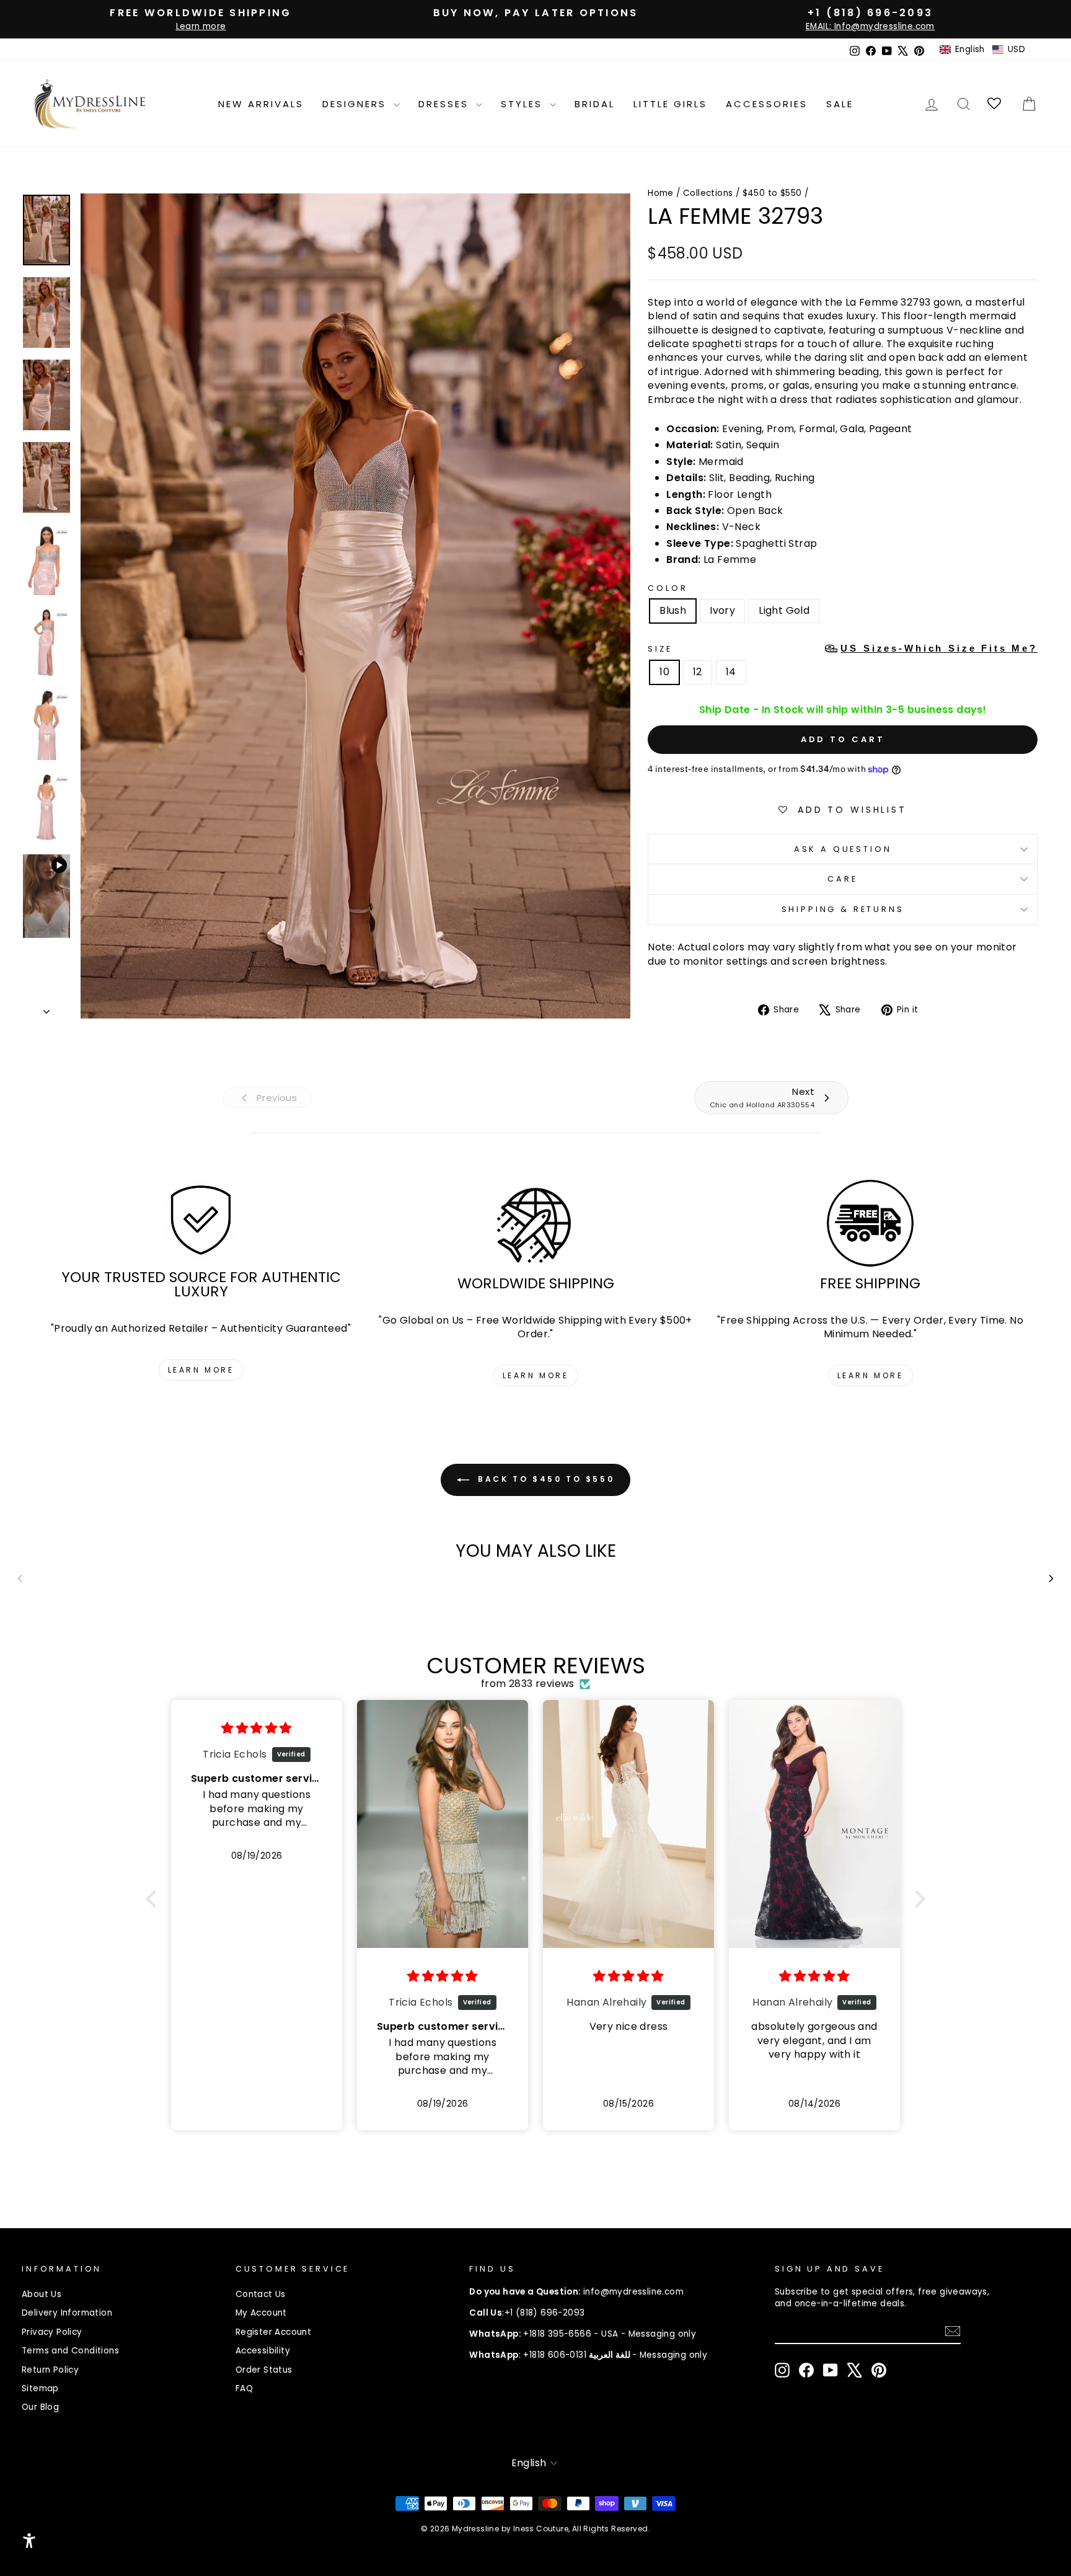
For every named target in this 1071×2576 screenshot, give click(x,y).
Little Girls (670, 104)
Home (661, 193)
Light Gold (784, 610)
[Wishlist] (995, 104)
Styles (524, 104)
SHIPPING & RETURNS (843, 909)
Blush (673, 610)
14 (731, 672)
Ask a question (843, 849)
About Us (42, 2294)
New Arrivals (261, 104)
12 (698, 672)
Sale (840, 104)
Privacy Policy (52, 2332)
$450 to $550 (772, 193)
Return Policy (50, 2370)
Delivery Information (67, 2313)
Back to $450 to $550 (544, 1479)
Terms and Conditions (70, 2351)
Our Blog (40, 2407)
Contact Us (261, 2294)
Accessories (767, 104)
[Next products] (1051, 1578)
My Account (261, 2313)
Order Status (264, 2370)
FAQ (244, 2388)
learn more (201, 1370)
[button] (982, 50)
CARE (842, 879)
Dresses (446, 104)
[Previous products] (20, 1578)
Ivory (722, 610)
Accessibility (263, 2351)
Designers (356, 104)
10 (664, 672)
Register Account (273, 2332)
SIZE (843, 648)
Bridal (595, 104)
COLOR (668, 588)
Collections (708, 193)
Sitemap (40, 2388)
